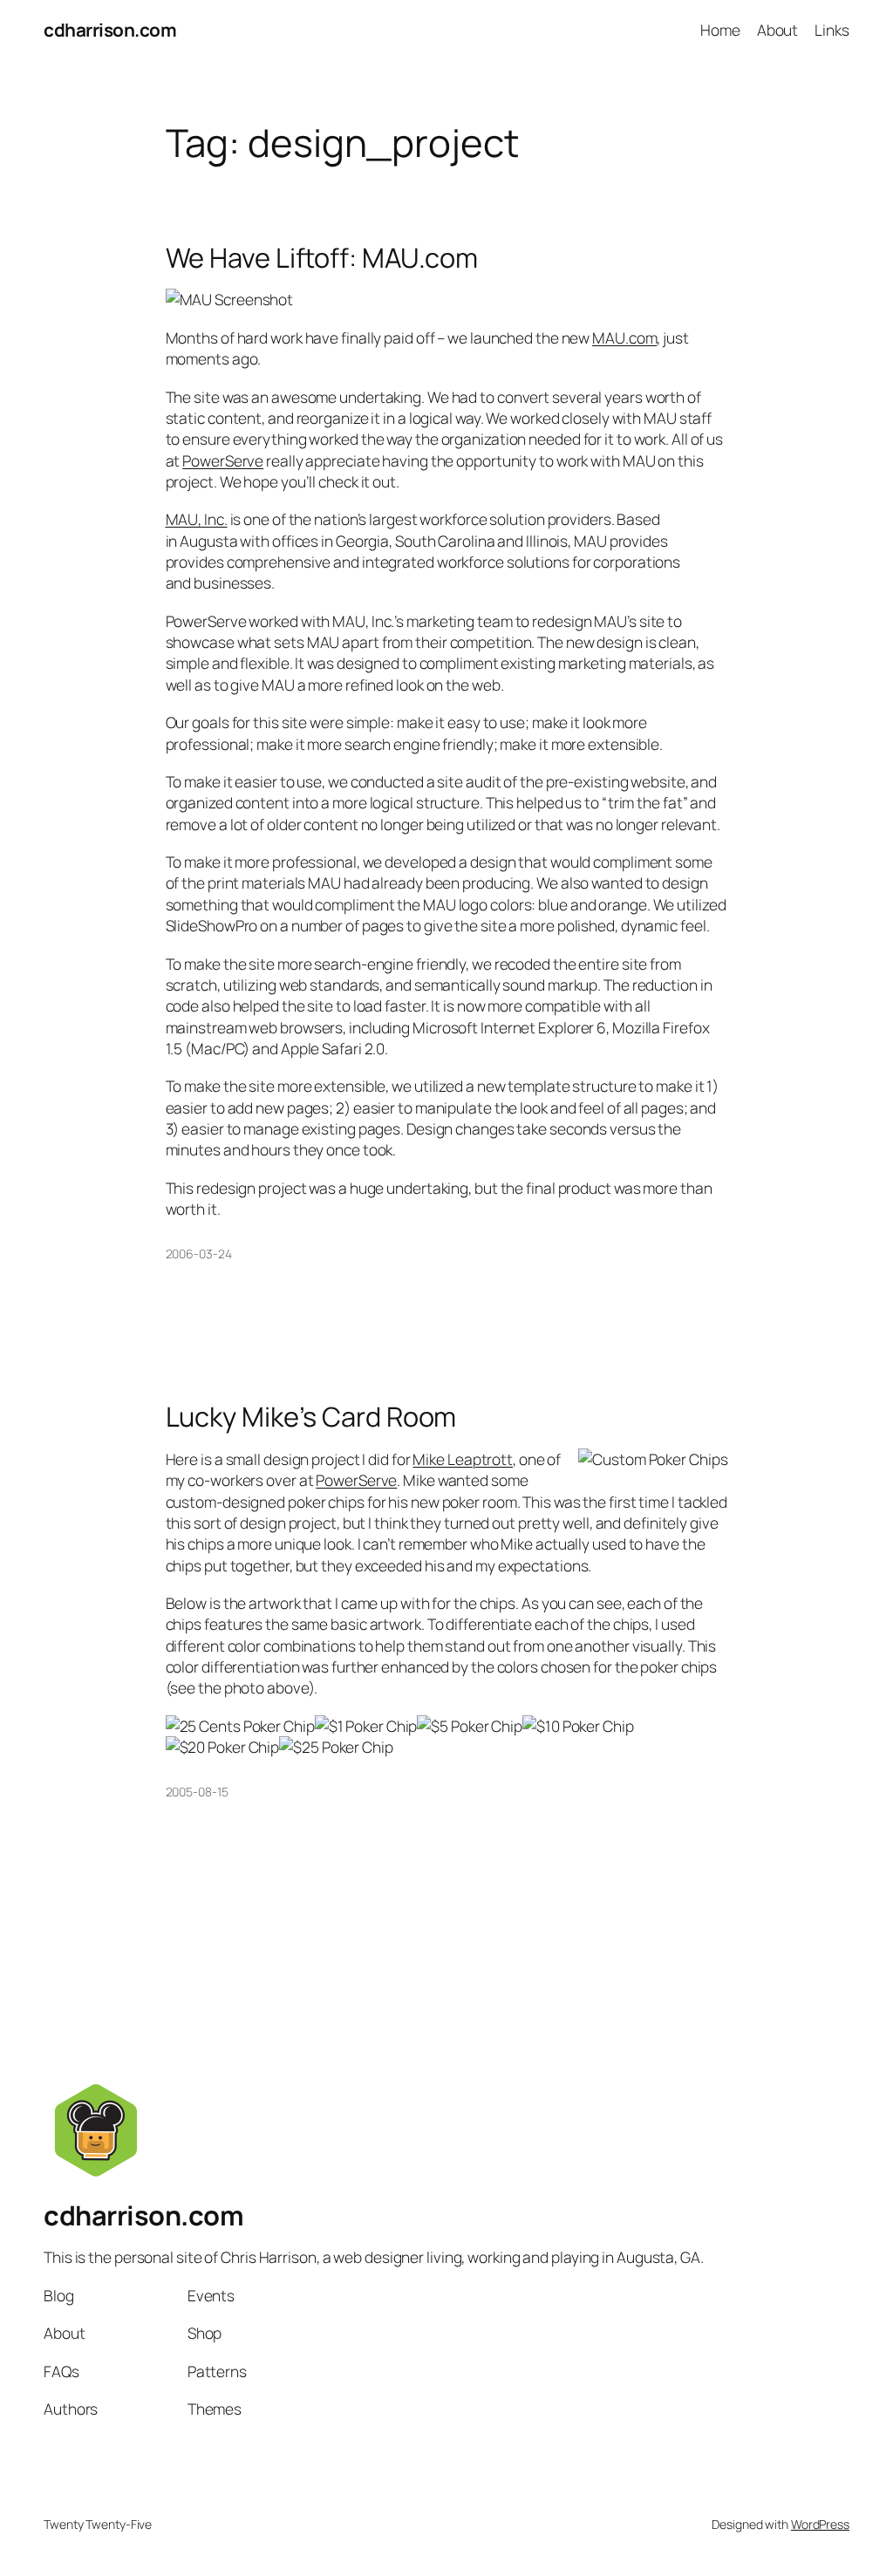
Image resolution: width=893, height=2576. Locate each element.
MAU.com (624, 337)
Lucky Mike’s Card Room (311, 1417)
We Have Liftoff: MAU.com (322, 258)
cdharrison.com (110, 30)
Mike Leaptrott (463, 1459)
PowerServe (223, 460)
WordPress (820, 2524)
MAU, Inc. (197, 519)
